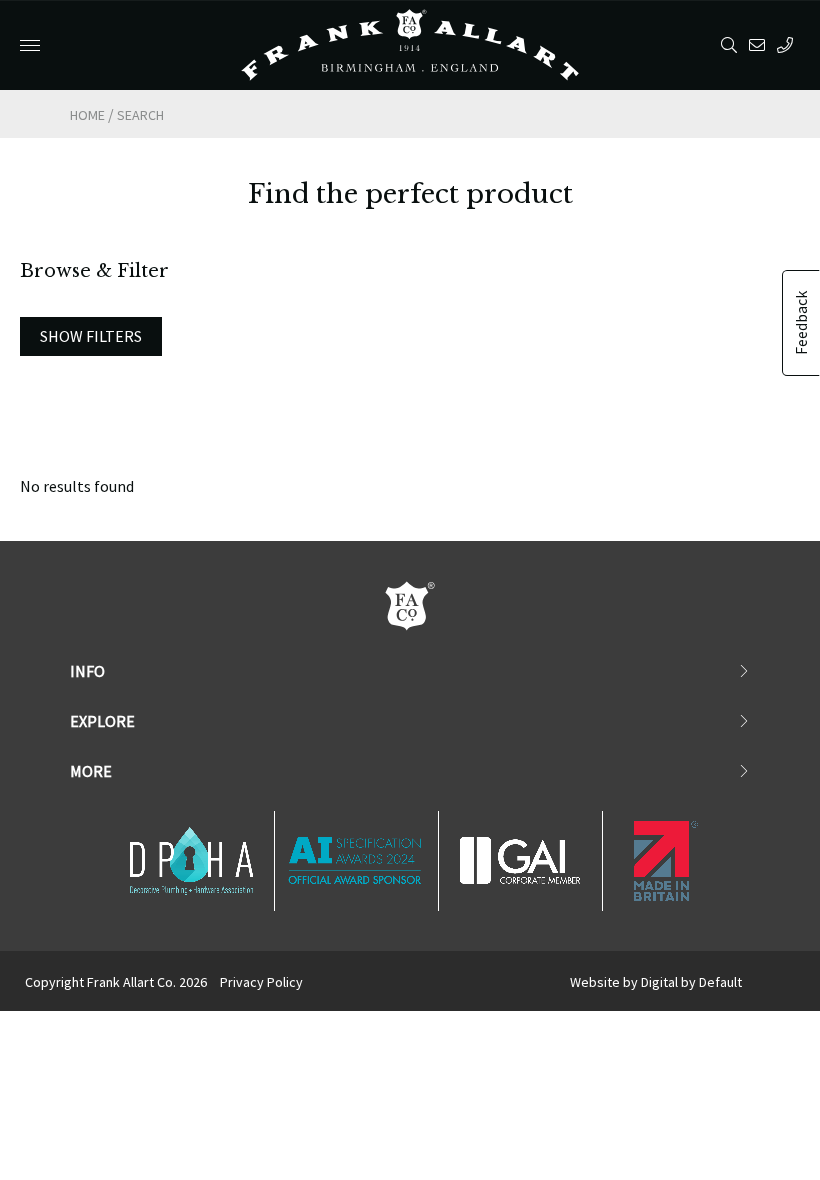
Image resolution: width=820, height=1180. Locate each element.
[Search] (732, 45)
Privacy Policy (261, 982)
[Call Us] (788, 45)
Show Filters (91, 336)
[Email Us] (760, 45)
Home (87, 115)
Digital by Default (691, 982)
